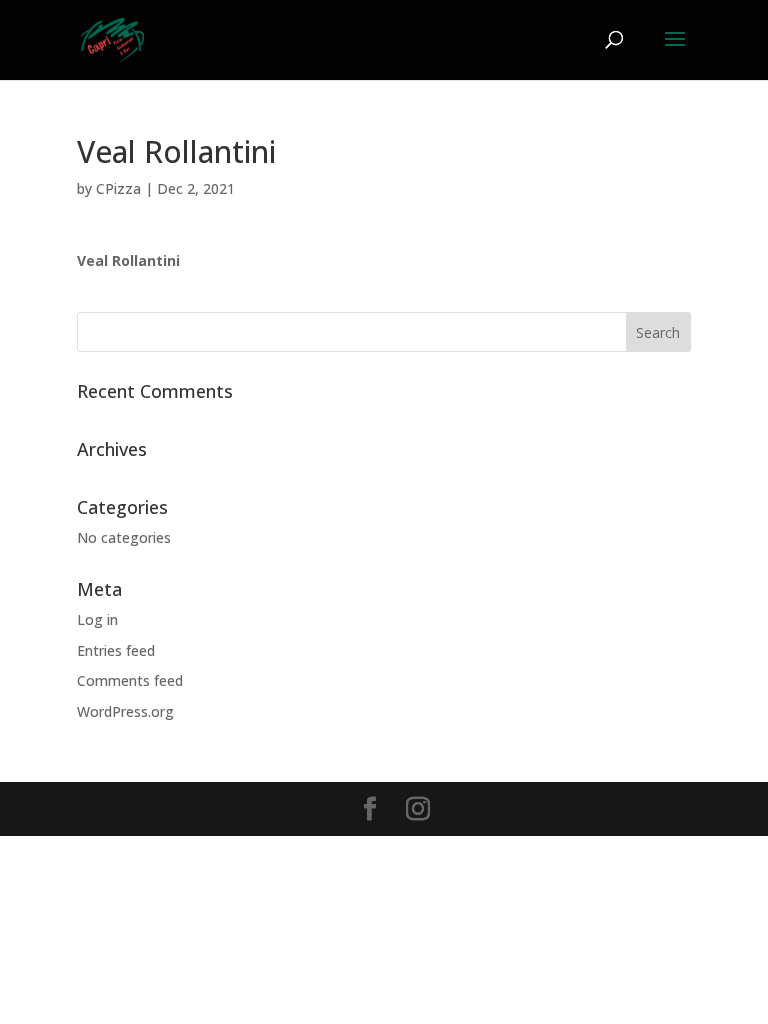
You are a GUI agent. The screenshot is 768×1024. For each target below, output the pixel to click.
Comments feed (130, 680)
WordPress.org (125, 711)
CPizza (118, 188)
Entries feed (116, 650)
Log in (97, 619)
